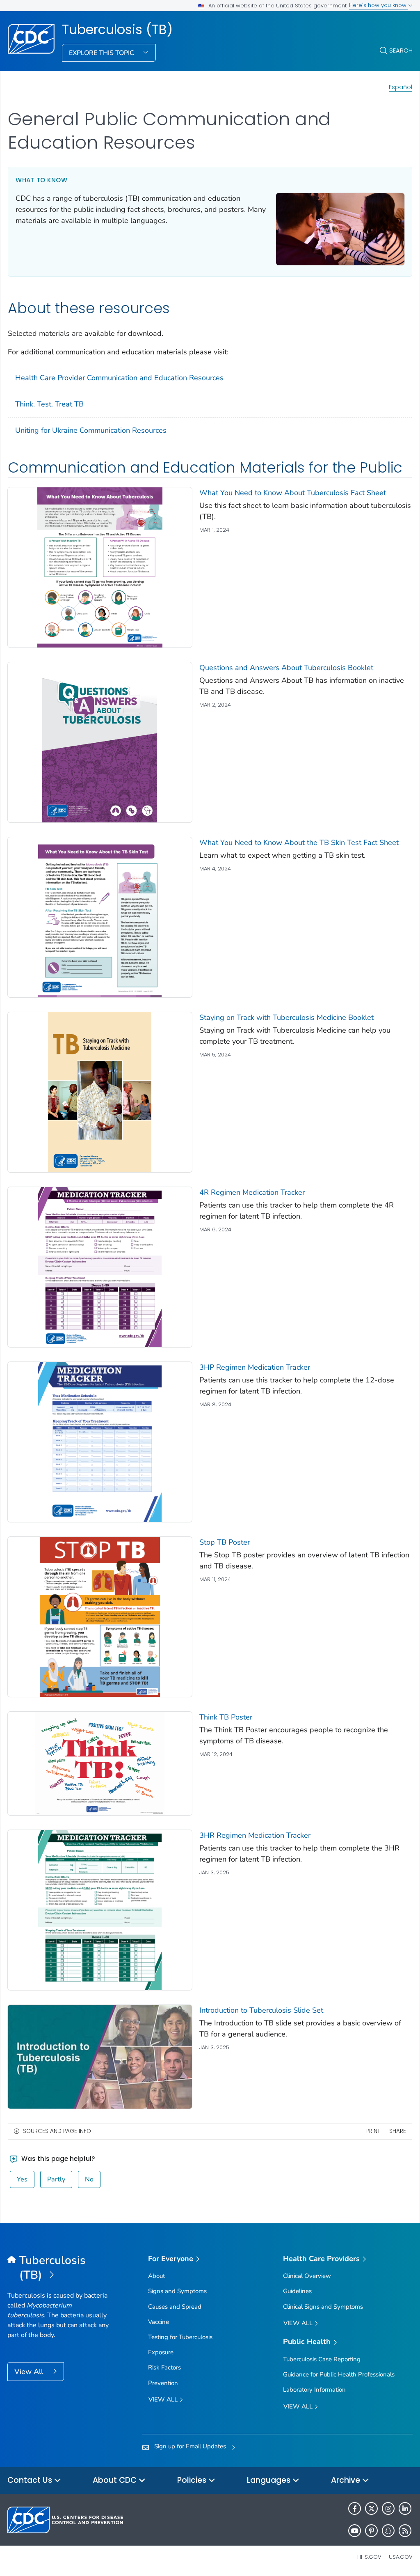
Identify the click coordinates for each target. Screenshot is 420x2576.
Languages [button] (270, 2480)
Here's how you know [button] (379, 5)
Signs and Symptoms (177, 2291)
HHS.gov (369, 2557)
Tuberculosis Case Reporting (322, 2359)
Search (401, 50)
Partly (56, 2179)
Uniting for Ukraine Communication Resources (91, 430)
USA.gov (401, 2557)
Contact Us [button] (31, 2480)
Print (373, 2131)
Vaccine (159, 2322)
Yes (22, 2179)
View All (30, 2372)
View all (164, 2399)
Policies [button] (193, 2480)
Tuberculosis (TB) (117, 30)
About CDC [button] (116, 2480)
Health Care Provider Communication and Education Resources (119, 378)
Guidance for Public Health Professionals (339, 2374)
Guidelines (297, 2291)
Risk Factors (164, 2367)
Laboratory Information (314, 2390)
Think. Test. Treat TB (49, 404)
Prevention (163, 2383)
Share (398, 2131)
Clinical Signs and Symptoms (323, 2307)
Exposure (161, 2352)
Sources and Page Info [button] (57, 2131)
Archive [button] (347, 2480)
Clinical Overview (307, 2276)
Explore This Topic (102, 53)
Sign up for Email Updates (190, 2446)
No (89, 2179)
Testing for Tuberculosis (180, 2337)
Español (401, 87)
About (156, 2276)
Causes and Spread (175, 2307)
